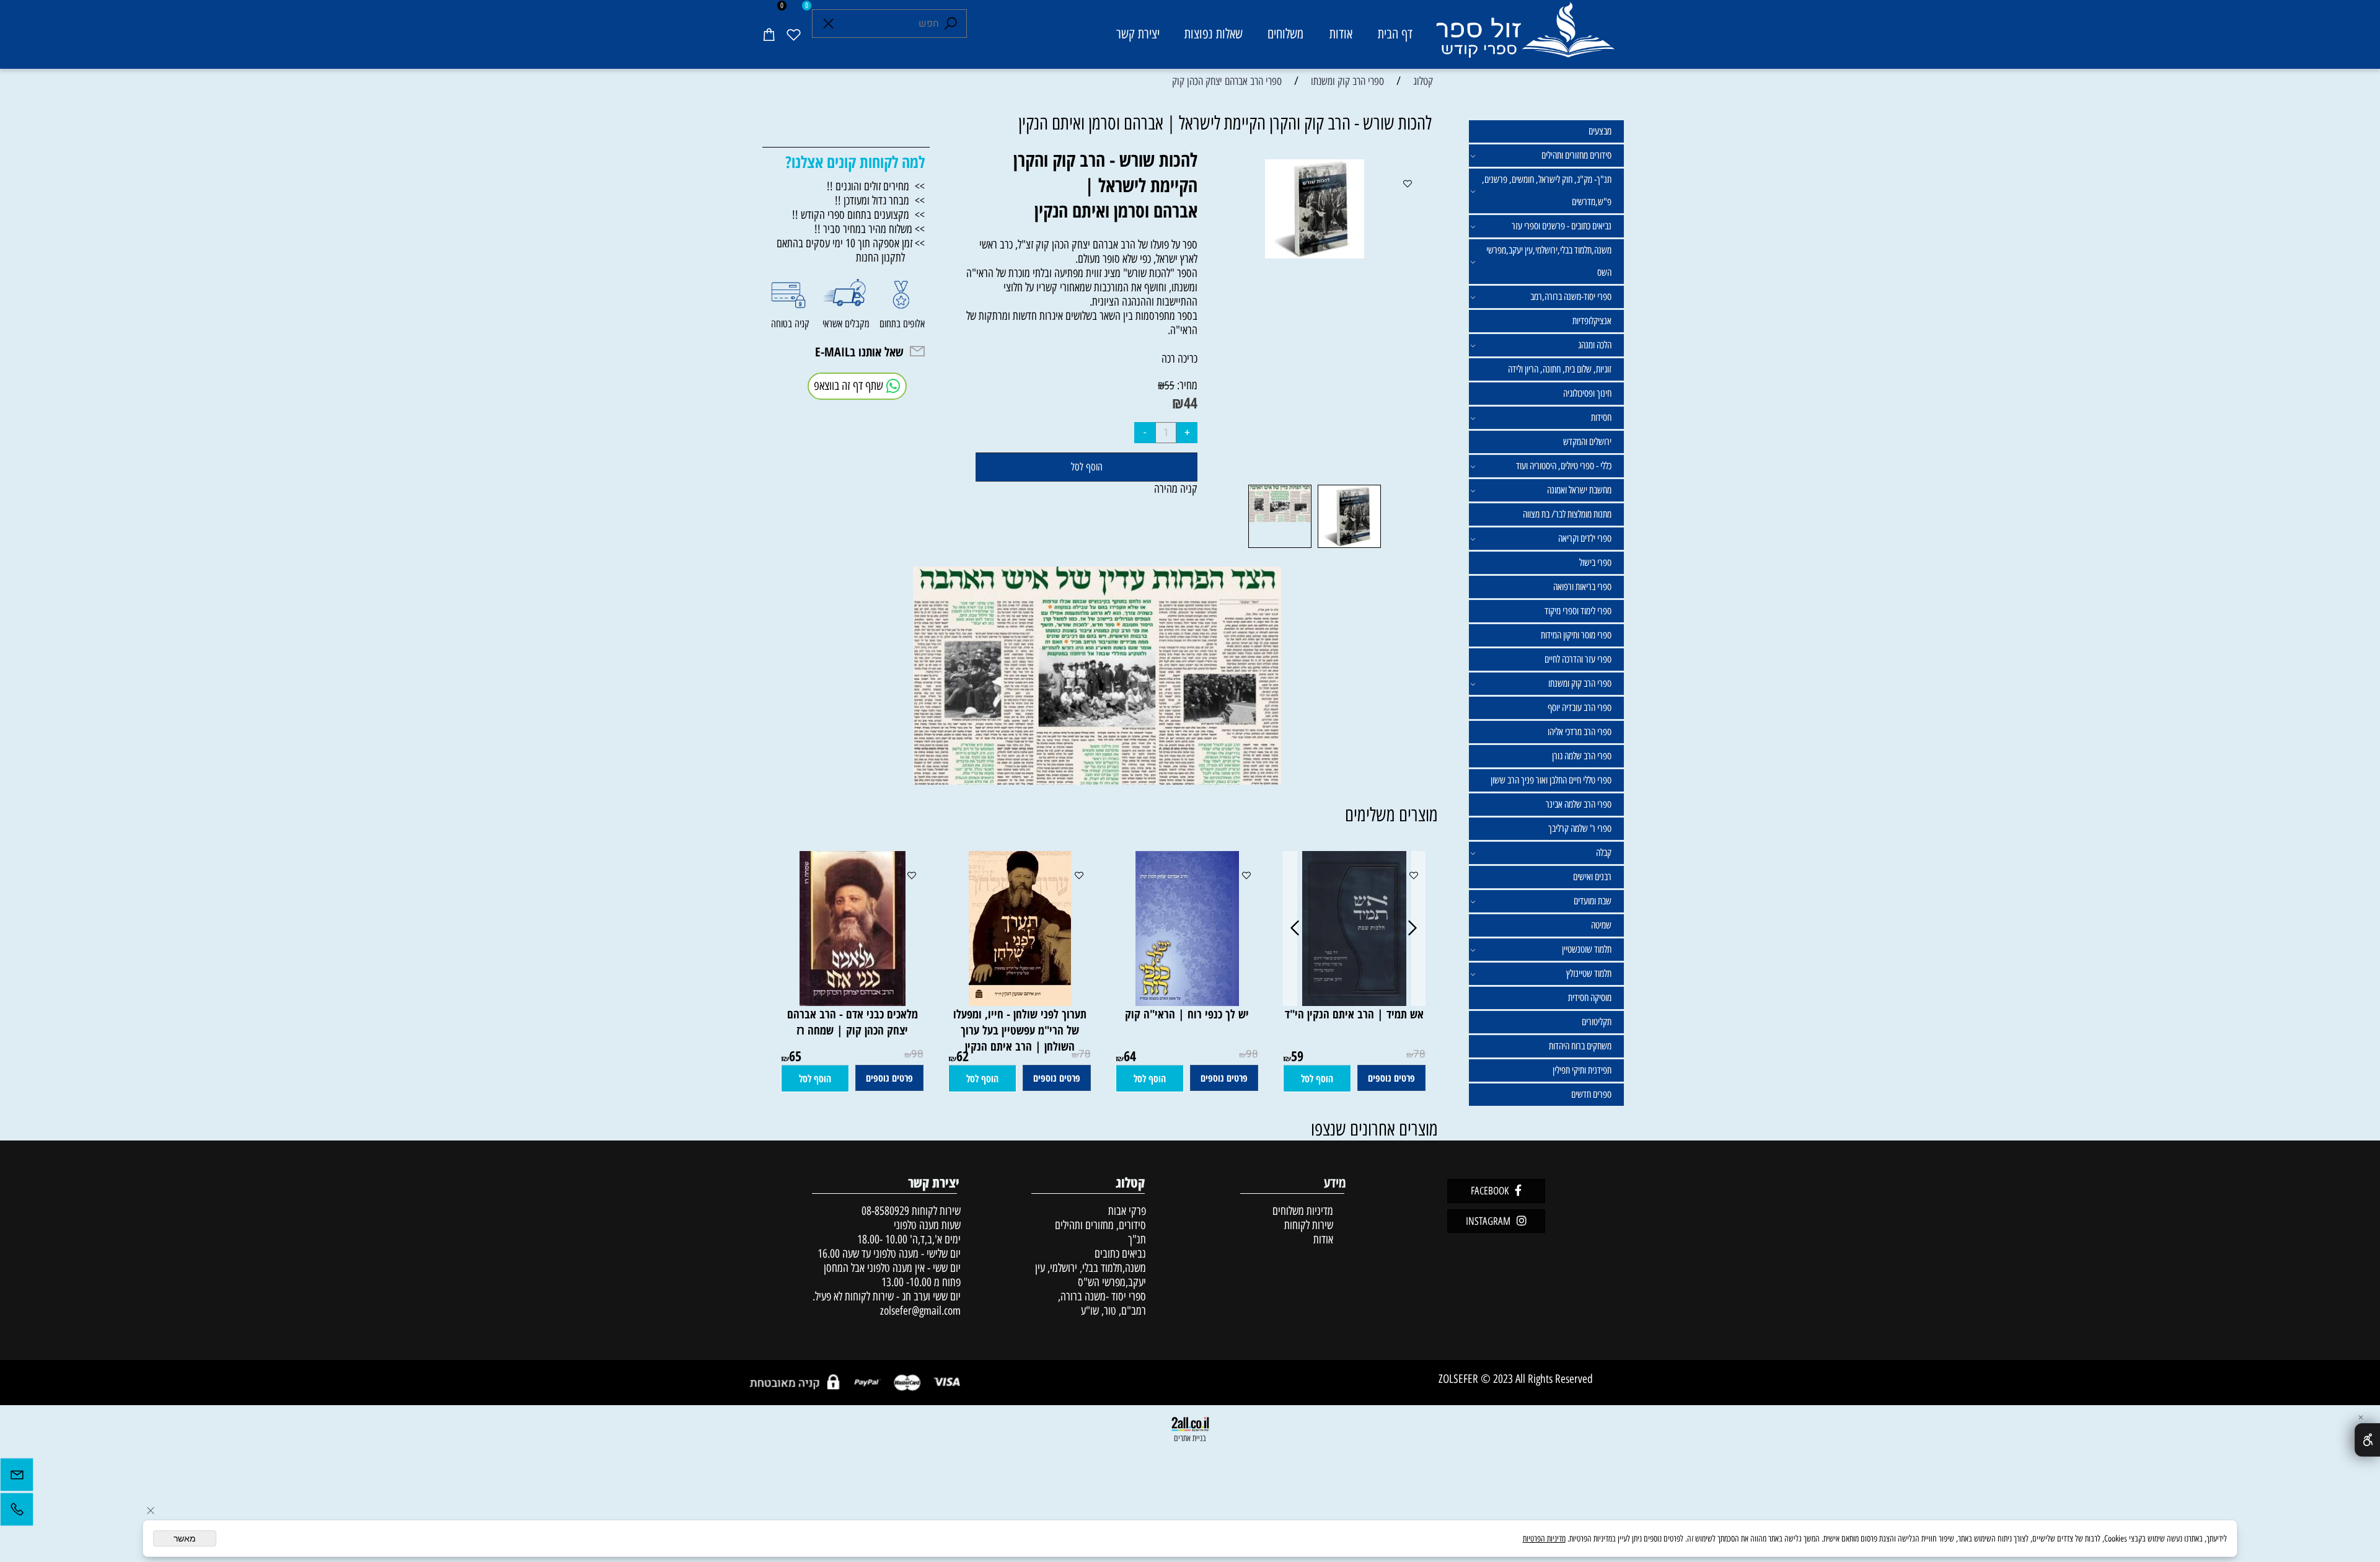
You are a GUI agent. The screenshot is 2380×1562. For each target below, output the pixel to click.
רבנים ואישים (1592, 877)
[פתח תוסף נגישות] (2367, 1440)
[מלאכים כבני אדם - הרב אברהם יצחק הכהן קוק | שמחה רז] (853, 1002)
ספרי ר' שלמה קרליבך (1580, 828)
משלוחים (1285, 34)
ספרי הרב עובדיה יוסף (1580, 708)
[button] (1317, 1079)
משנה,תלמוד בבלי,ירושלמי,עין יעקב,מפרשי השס (1549, 261)
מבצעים (1600, 131)
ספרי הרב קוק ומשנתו (1580, 683)
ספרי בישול (1595, 563)
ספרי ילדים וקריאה (1585, 538)
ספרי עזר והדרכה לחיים (1578, 659)
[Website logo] (1524, 36)
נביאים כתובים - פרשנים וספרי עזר (1562, 226)
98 (1252, 1054)
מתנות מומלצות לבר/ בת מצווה (1567, 514)
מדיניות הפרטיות (1544, 1539)
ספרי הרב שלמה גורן (1582, 756)
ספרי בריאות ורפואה (1582, 587)
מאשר (185, 1538)
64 (1130, 1056)
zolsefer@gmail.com (919, 1311)
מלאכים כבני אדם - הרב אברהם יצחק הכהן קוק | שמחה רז (853, 1022)
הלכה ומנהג (1595, 345)
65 (795, 1056)
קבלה (1604, 853)
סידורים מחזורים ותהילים (1576, 155)
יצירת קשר (1138, 34)
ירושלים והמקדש (1587, 442)
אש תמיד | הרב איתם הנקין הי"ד (1354, 1014)
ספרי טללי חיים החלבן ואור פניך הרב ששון (1551, 780)
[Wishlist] (793, 34)
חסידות (1601, 417)
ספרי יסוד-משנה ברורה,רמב (1571, 297)
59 (1297, 1056)
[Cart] (769, 34)
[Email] (17, 1478)
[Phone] (17, 1512)
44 (1191, 403)
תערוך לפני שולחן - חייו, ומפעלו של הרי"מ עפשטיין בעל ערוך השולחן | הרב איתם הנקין (1020, 1030)
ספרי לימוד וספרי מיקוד (1578, 611)
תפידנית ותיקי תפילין (1582, 1070)
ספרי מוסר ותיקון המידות (1576, 635)
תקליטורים (1597, 1022)
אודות (1341, 34)
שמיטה (1601, 925)
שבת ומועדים (1593, 901)
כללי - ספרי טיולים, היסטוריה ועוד (1564, 466)
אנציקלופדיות (1592, 321)
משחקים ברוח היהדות (1580, 1046)
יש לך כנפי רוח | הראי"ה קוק (1187, 1014)
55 (1170, 386)
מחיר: (1186, 385)
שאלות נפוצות (1214, 34)
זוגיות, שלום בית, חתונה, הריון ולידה (1560, 369)
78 (1419, 1054)
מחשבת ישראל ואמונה (1579, 490)
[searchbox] (889, 24)
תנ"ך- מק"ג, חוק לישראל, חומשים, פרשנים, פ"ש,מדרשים (1547, 191)
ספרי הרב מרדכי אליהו (1580, 732)
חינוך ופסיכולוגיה (1587, 393)
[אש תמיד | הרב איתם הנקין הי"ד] (1354, 1002)
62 (963, 1056)
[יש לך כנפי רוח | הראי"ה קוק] (1187, 1002)
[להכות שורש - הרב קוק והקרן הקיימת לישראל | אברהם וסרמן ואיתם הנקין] (1349, 547)
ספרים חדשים (1591, 1094)
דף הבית (1395, 34)
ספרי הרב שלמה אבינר (1579, 804)
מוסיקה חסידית (1590, 998)
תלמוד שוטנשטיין (1587, 949)
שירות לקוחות (1309, 1225)
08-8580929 (885, 1211)
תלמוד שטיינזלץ (1589, 973)
